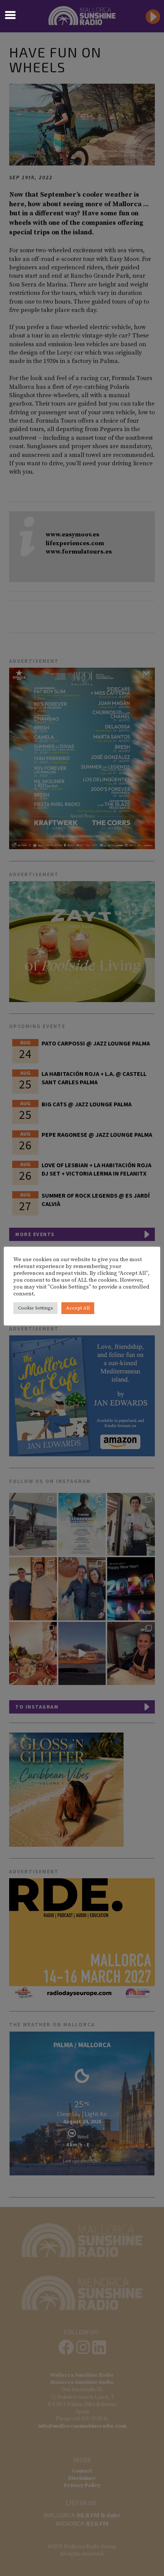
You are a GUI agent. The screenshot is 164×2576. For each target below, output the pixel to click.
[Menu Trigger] (10, 14)
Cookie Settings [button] (35, 1308)
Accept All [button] (78, 1308)
